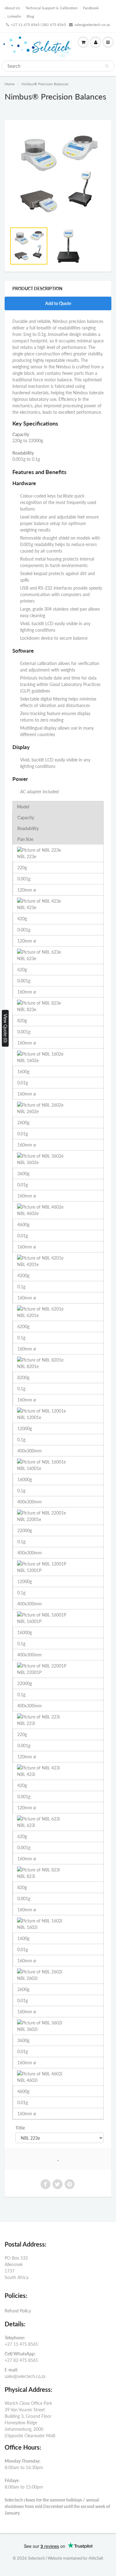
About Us (12, 8)
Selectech (36, 2558)
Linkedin (14, 16)
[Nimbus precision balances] (58, 175)
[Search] (107, 66)
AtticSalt (96, 2558)
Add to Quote (58, 303)
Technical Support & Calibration (52, 8)
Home (10, 84)
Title (20, 2128)
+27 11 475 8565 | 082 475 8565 (38, 25)
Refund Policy (18, 2311)
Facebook (91, 8)
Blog (30, 16)
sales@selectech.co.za (92, 25)
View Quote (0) (5, 1028)
